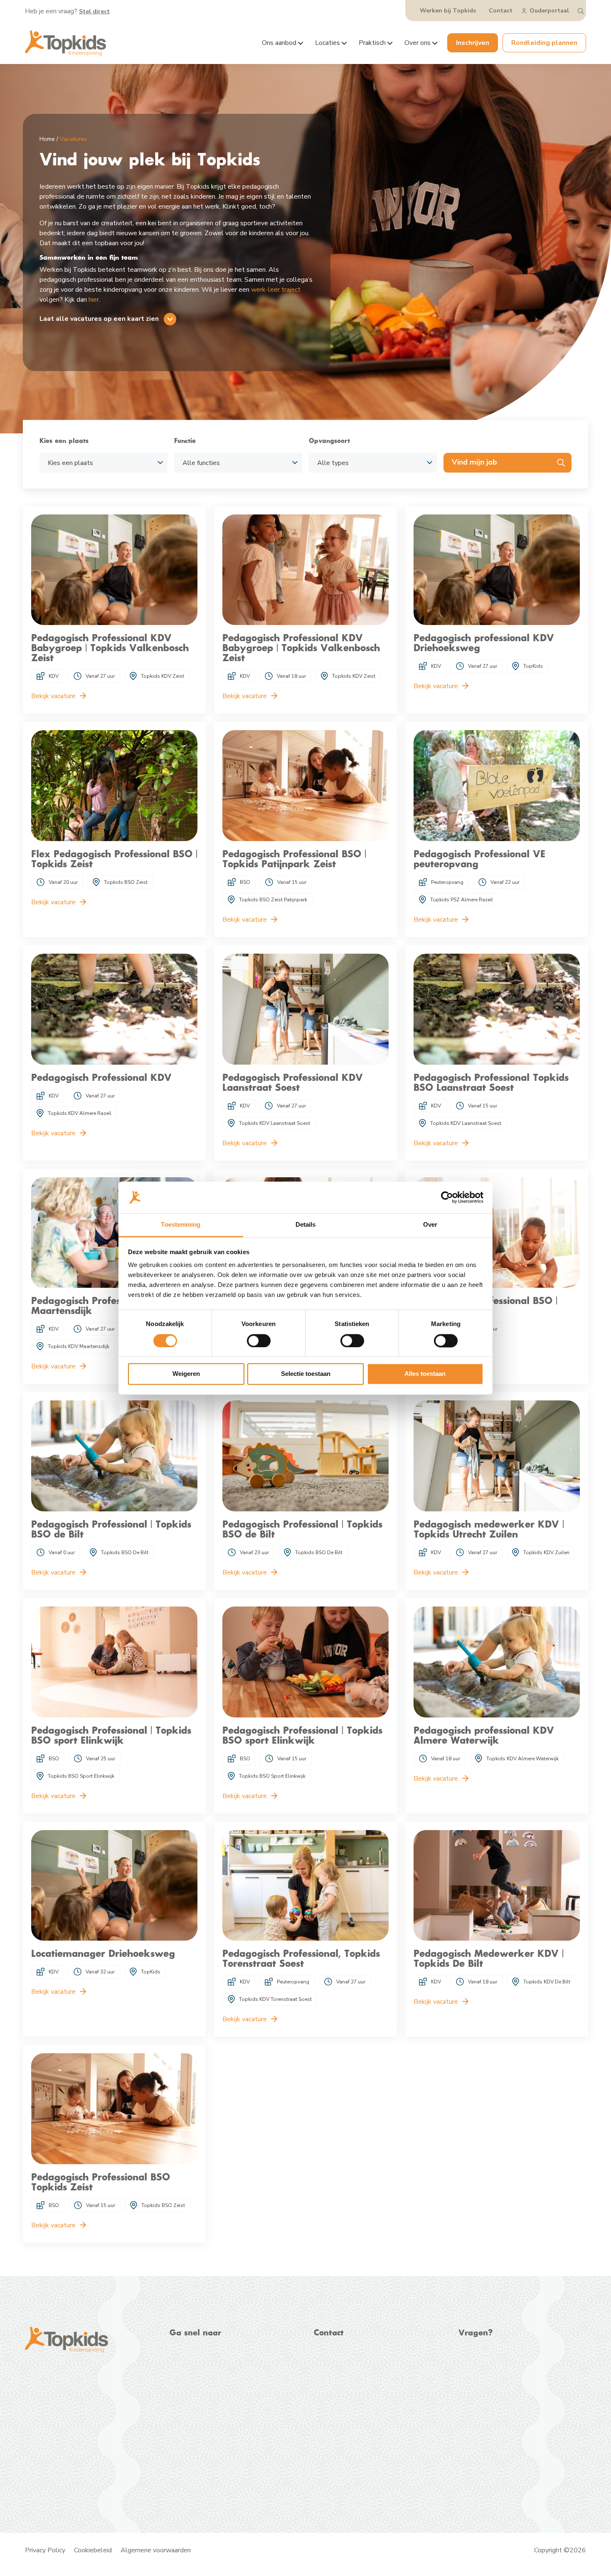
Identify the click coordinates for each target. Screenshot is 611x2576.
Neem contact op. (506, 2369)
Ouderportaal (549, 11)
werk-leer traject (276, 290)
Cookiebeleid (93, 2550)
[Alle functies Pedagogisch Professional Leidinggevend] (238, 463)
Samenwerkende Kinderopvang (128, 2468)
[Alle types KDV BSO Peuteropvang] (373, 463)
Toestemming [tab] (181, 1225)
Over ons (418, 43)
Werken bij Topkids (448, 11)
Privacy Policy (45, 2550)
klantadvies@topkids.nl (363, 2377)
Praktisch (372, 43)
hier (94, 300)
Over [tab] (430, 1225)
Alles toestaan (425, 1374)
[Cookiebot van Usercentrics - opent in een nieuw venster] (447, 1197)
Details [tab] (306, 1225)
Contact (501, 11)
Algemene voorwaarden (156, 2550)
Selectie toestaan (306, 1374)
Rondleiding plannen (544, 43)
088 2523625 (350, 2359)
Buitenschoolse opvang (204, 2380)
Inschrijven (473, 43)
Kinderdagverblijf (194, 2360)
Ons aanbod (279, 43)
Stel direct (94, 11)
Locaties (328, 43)
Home (47, 139)
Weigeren (186, 1374)
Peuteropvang (190, 2370)
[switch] (259, 1341)
